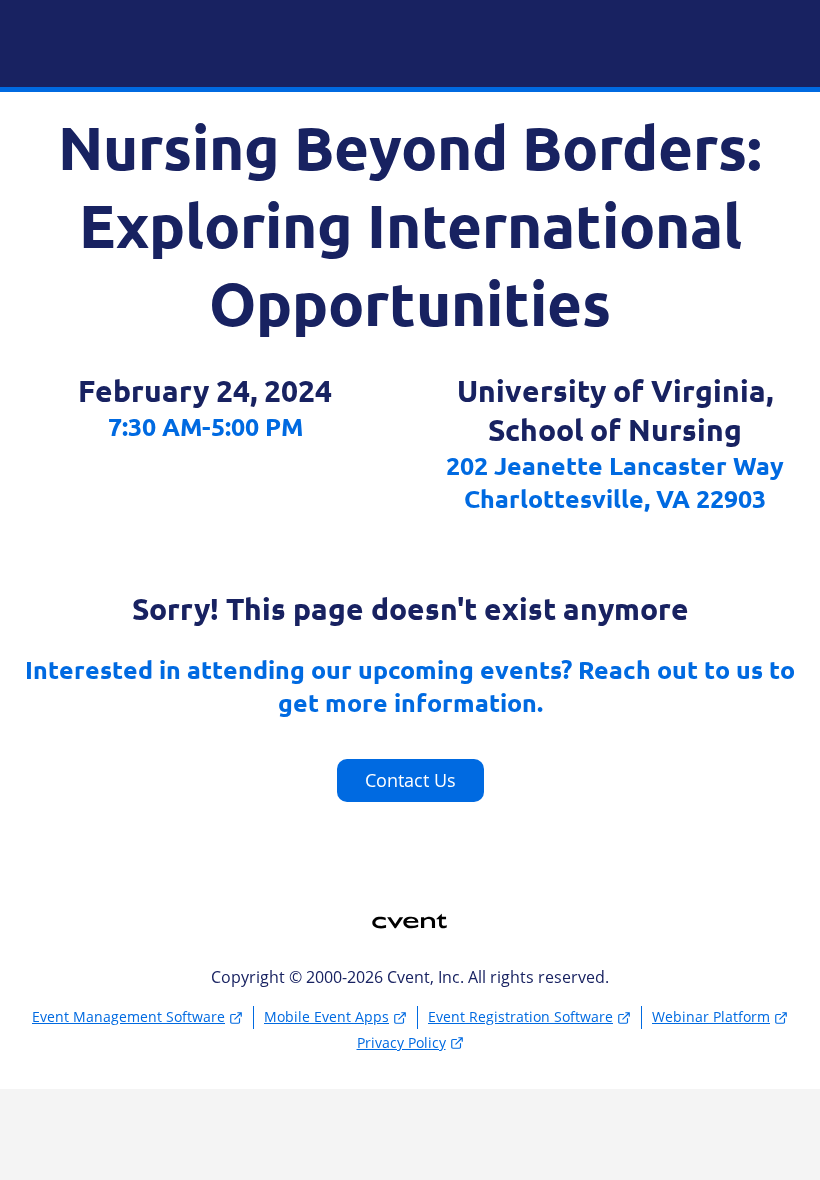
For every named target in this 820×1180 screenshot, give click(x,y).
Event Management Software (128, 1016)
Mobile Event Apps (326, 1016)
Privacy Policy (401, 1042)
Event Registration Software (520, 1016)
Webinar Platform (711, 1016)
